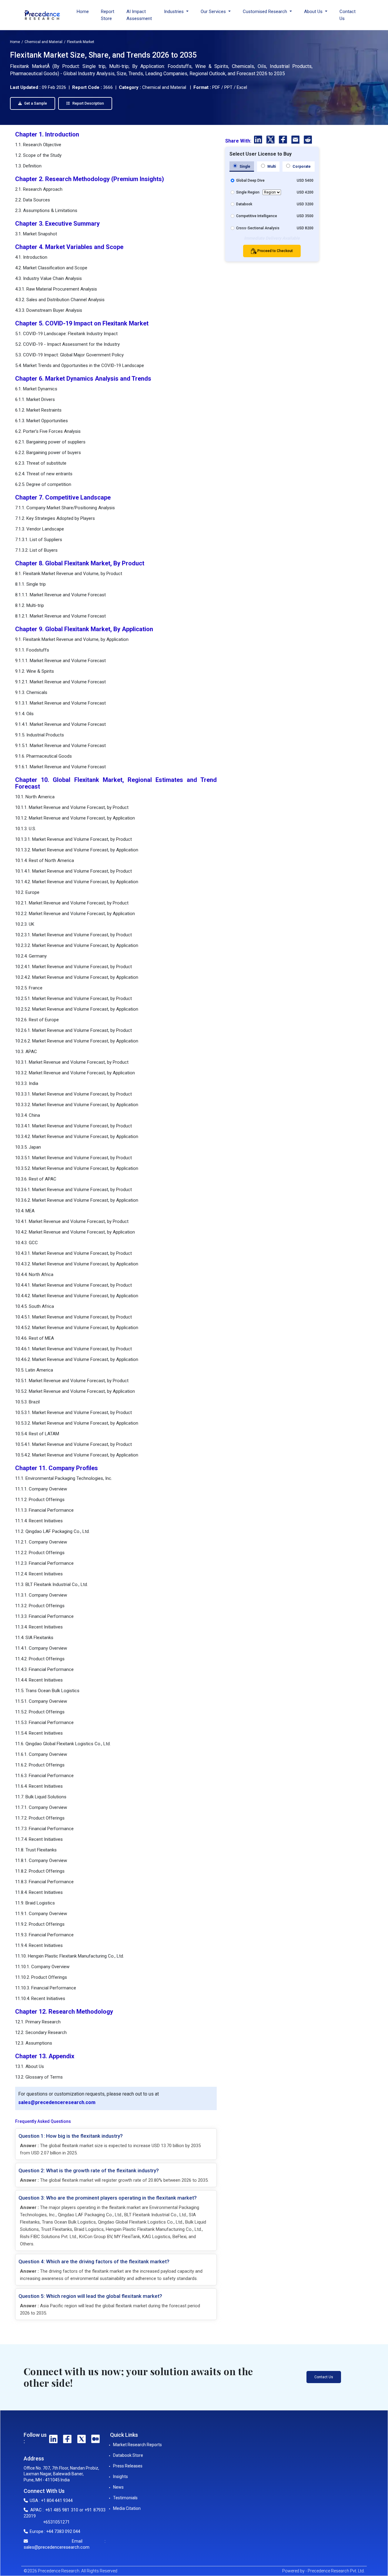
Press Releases (128, 2466)
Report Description (88, 103)
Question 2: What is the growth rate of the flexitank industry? (89, 2170)
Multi (271, 167)
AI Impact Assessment (139, 15)
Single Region (248, 192)
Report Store (108, 15)
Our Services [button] (214, 12)
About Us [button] (314, 12)
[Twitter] (271, 141)
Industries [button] (174, 12)
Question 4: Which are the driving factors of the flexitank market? (94, 2261)
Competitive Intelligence (257, 216)
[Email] (296, 141)
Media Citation (127, 2508)
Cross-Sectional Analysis (258, 228)
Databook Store (128, 2455)
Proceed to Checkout (275, 251)
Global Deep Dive (250, 180)
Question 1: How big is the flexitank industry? (71, 2136)
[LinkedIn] (259, 141)
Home (83, 12)
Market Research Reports (137, 2445)
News (118, 2487)
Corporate (301, 167)
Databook (244, 204)
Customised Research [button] (266, 12)
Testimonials (125, 2498)
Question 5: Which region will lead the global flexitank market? (90, 2296)
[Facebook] (284, 141)
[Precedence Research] (42, 15)
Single (244, 167)
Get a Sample (35, 103)
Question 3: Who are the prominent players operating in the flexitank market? (108, 2198)
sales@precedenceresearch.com (57, 2102)
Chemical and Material (43, 42)
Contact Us (348, 15)
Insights (120, 2477)
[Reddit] (308, 141)
